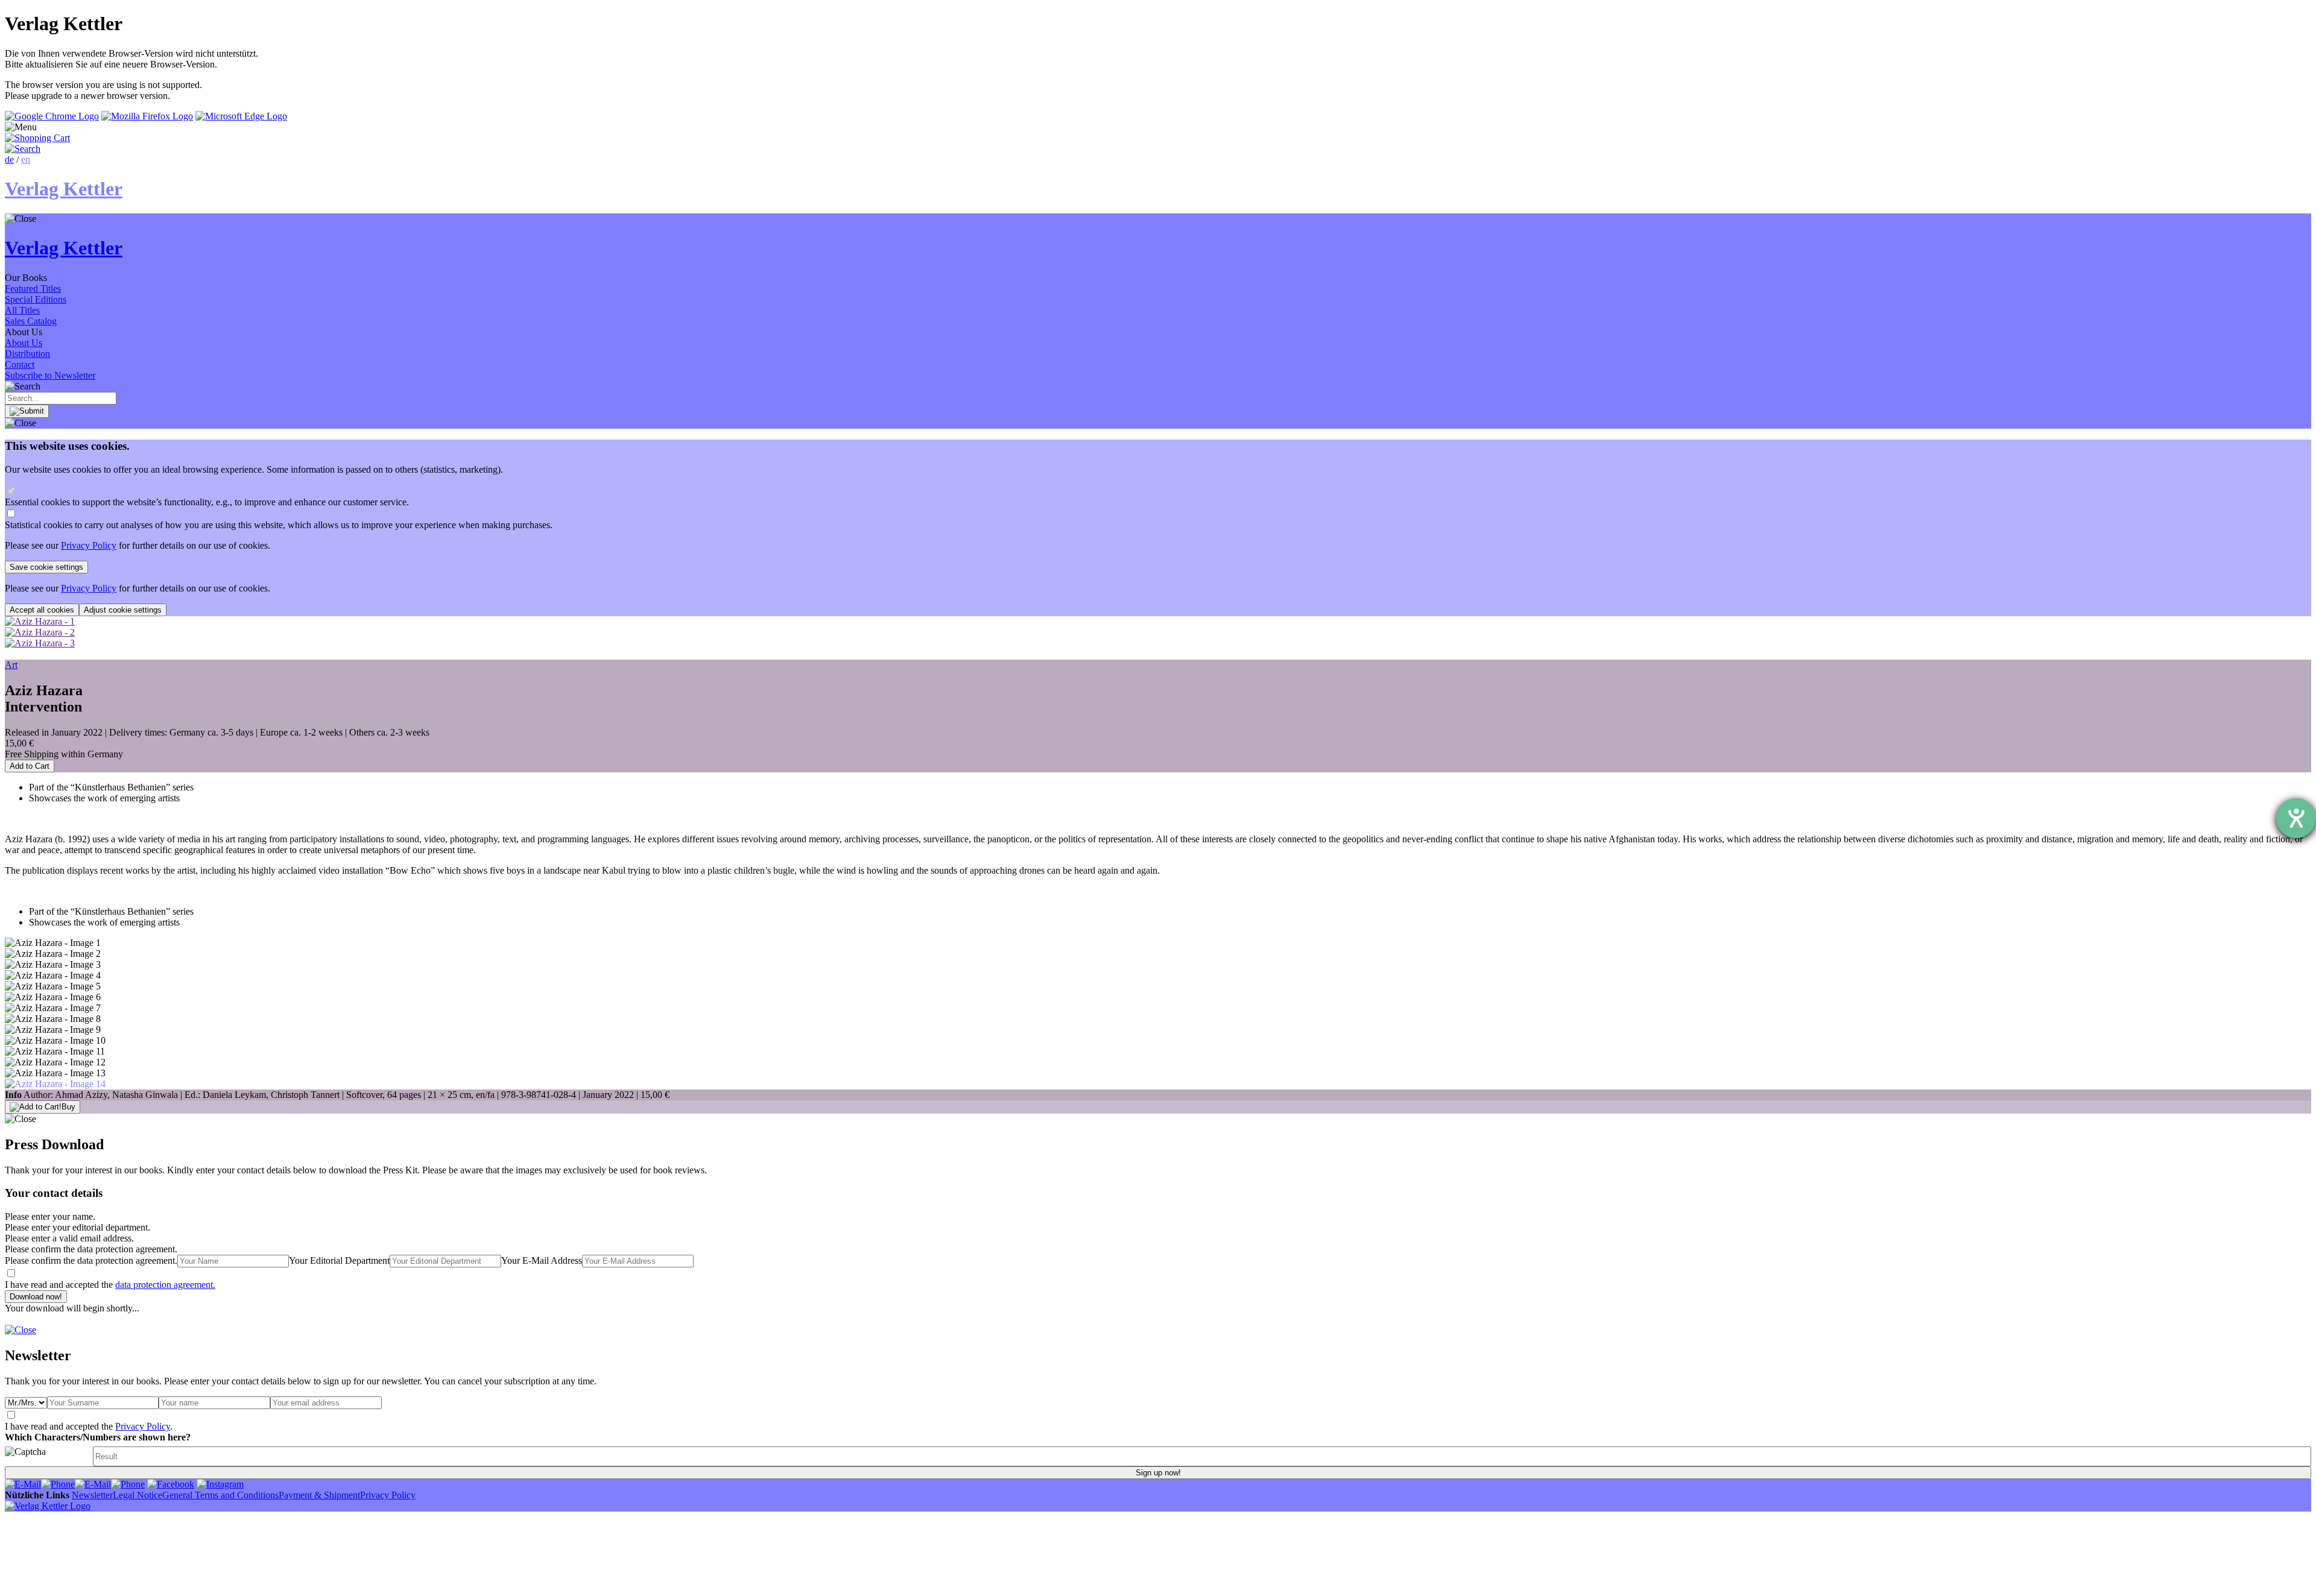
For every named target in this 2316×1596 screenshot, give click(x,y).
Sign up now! (1158, 1473)
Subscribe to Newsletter (50, 375)
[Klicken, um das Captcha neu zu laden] (47, 1456)
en (26, 159)
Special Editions (36, 299)
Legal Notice (138, 1495)
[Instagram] (220, 1484)
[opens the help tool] (2296, 818)
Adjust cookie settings (123, 610)
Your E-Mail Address (542, 1260)
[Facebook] (171, 1484)
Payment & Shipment (319, 1495)
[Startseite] (48, 1506)
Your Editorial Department (339, 1260)
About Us (24, 343)
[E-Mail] (23, 1484)
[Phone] (58, 1484)
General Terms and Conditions (220, 1495)
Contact (20, 364)
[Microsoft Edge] (241, 116)
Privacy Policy (89, 545)
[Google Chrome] (52, 116)
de (9, 159)
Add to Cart (30, 766)
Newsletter (92, 1495)
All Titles (22, 310)
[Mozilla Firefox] (147, 116)
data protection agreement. (165, 1285)
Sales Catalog (31, 321)
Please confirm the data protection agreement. (91, 1260)
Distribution (27, 354)
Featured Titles (33, 289)
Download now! (36, 1297)
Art (11, 665)
